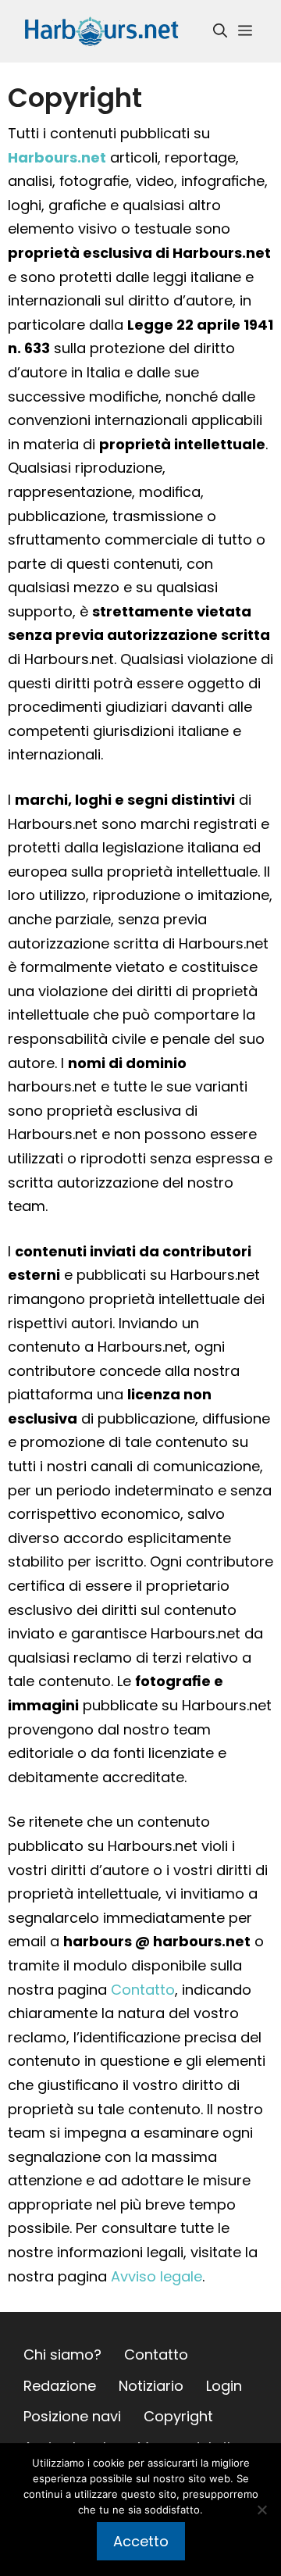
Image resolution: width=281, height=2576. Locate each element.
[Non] (261, 2510)
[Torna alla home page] (101, 30)
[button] (220, 31)
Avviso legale (157, 2276)
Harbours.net (57, 157)
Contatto (143, 1990)
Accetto (141, 2541)
